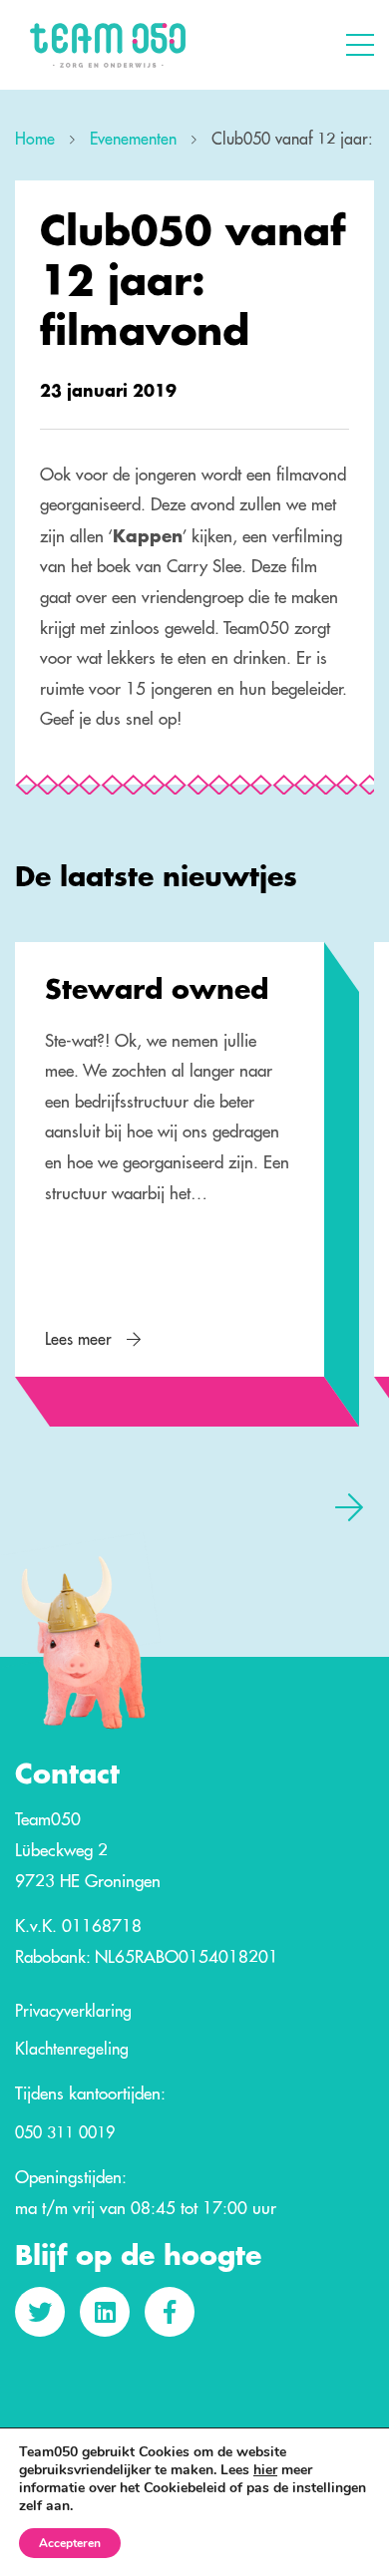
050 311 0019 (65, 2133)
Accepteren (70, 2543)
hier (265, 2470)
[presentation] (40, 1506)
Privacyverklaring (73, 2012)
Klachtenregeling (72, 2050)
